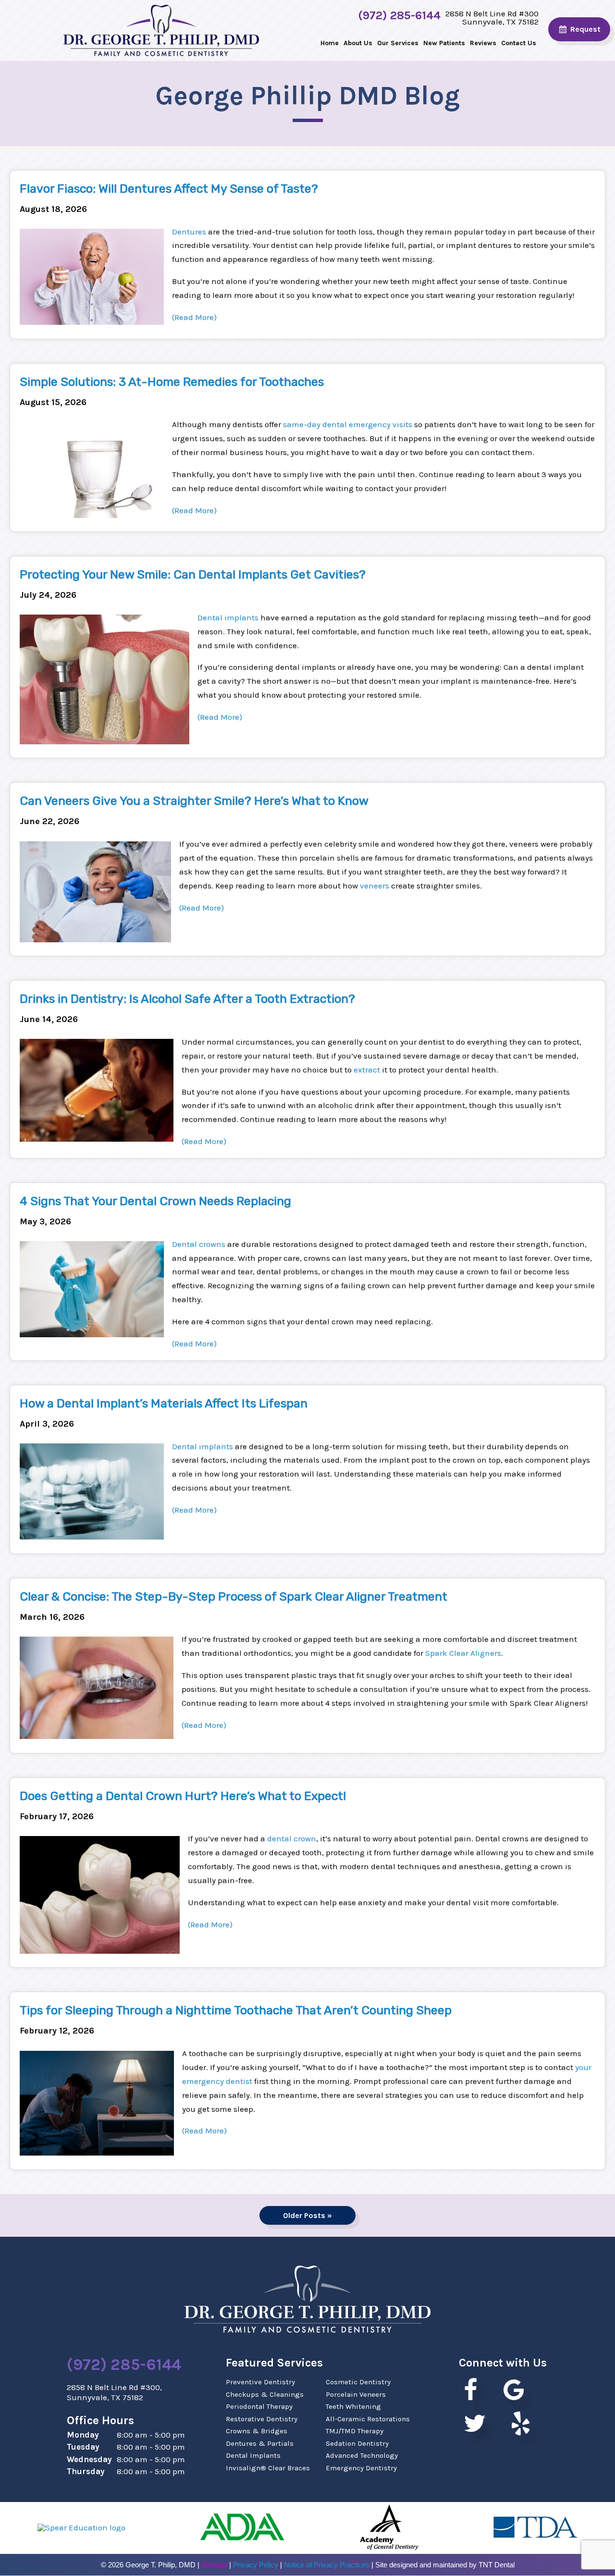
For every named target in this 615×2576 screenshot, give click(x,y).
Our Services (398, 43)
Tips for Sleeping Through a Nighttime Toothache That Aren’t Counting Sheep (236, 2010)
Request (584, 29)
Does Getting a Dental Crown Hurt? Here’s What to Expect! (183, 1796)
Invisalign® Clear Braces (268, 2468)
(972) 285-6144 (399, 16)
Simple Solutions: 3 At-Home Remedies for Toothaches (172, 382)
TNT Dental (497, 2565)
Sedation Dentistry (357, 2443)
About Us (358, 43)
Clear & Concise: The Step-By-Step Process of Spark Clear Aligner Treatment (234, 1596)
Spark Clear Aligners (463, 1653)
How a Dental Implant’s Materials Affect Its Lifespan (164, 1403)
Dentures (189, 232)
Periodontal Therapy (259, 2406)
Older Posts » (307, 2215)
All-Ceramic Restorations (368, 2419)
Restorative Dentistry (262, 2419)
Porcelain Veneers (356, 2394)
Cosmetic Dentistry (358, 2382)
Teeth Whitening (353, 2406)
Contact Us (519, 43)
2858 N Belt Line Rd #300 (492, 17)
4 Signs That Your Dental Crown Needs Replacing (155, 1201)
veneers (375, 886)
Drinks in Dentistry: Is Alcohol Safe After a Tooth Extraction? (187, 999)
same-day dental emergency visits (348, 424)
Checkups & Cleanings (265, 2394)
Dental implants (228, 617)
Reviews (483, 43)
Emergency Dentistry (361, 2468)
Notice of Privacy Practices (327, 2565)
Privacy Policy (256, 2565)
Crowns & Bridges (257, 2431)
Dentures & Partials (260, 2443)
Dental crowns (199, 1244)
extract (367, 1070)
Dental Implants (253, 2455)
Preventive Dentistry (260, 2382)
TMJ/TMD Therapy (355, 2431)
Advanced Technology (362, 2455)
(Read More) (194, 317)
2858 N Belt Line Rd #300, (114, 2392)
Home (330, 43)
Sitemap (214, 2565)
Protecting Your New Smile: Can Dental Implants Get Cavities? (193, 574)
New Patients (444, 43)
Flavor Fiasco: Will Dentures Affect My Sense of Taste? (169, 189)
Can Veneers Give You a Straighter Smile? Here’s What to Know (194, 801)
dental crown (292, 1838)
